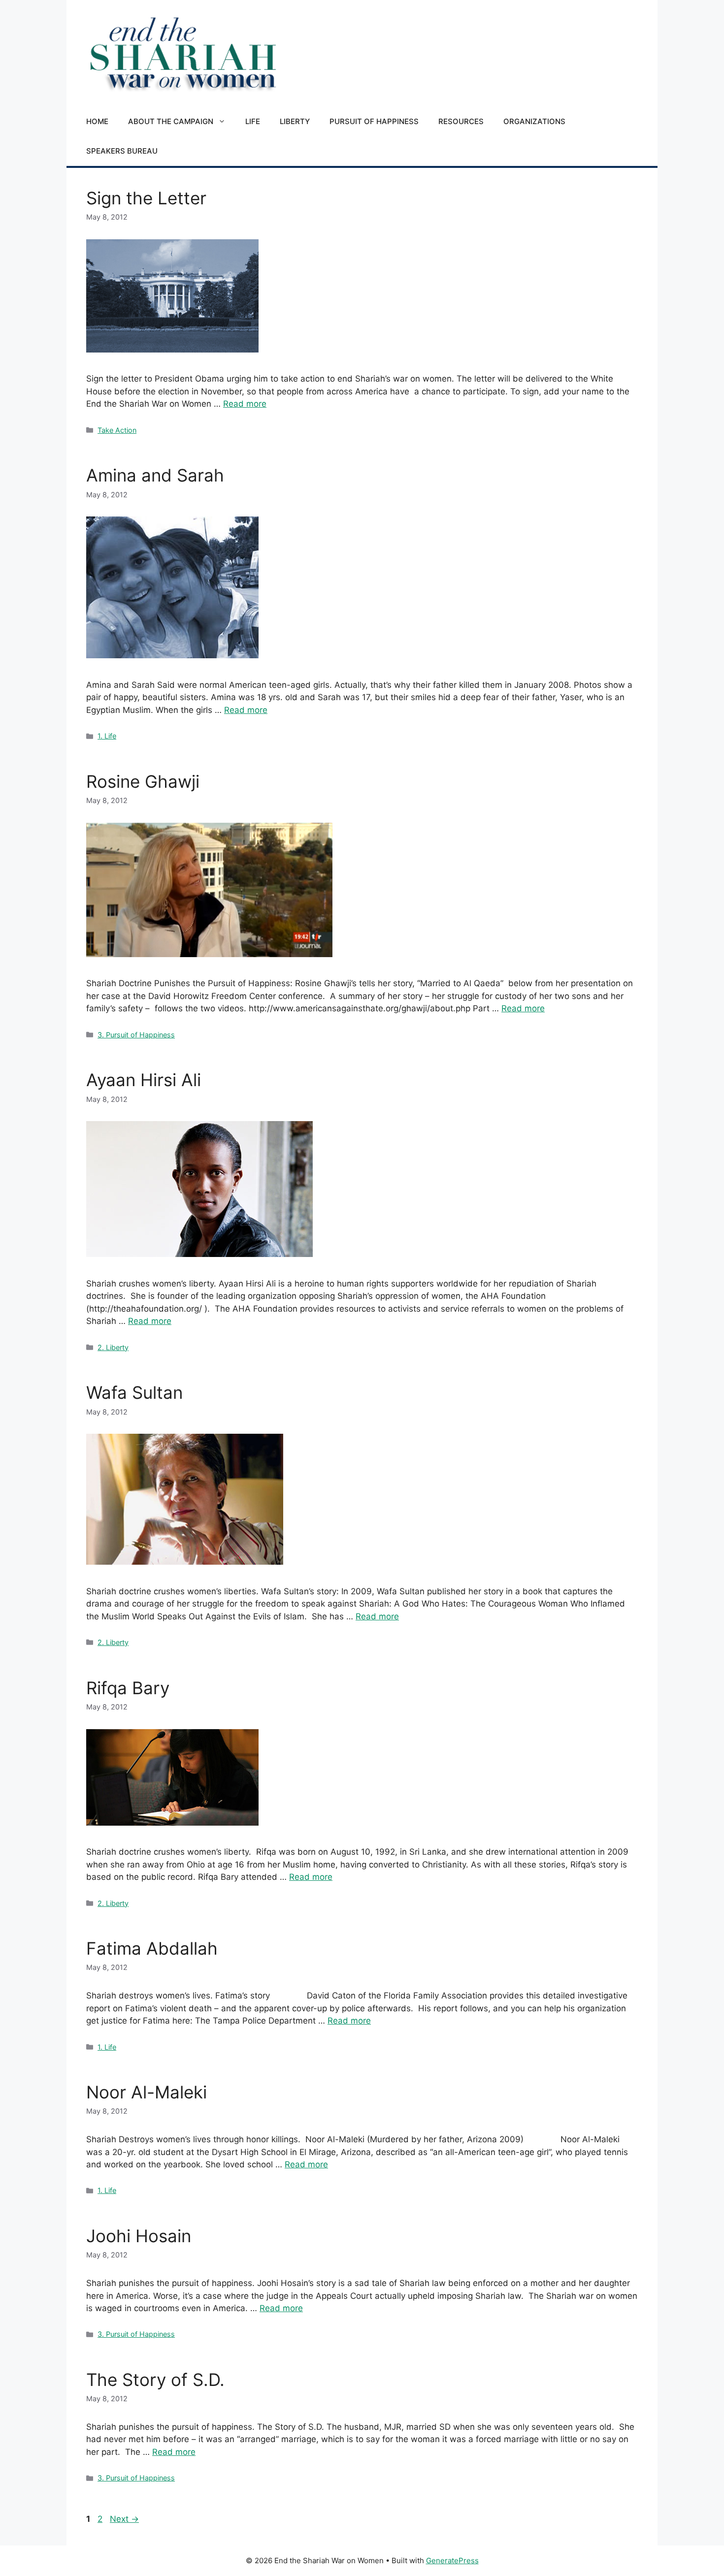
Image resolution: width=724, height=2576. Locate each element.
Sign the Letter (146, 198)
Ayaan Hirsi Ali (144, 1080)
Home (97, 121)
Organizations (534, 121)
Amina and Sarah (155, 475)
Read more (245, 404)
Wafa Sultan (134, 1392)
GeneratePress (452, 2560)
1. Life (107, 736)
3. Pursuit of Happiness (136, 1035)
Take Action (117, 430)
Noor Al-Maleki (147, 2092)
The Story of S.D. (155, 2380)
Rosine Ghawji (143, 781)
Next (124, 2519)
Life (253, 121)
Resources (461, 121)
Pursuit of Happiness (374, 121)
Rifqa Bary (128, 1688)
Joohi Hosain (139, 2236)
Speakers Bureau (122, 151)
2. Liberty (113, 1347)
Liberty (295, 121)
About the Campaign (171, 121)
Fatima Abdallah (152, 1948)
